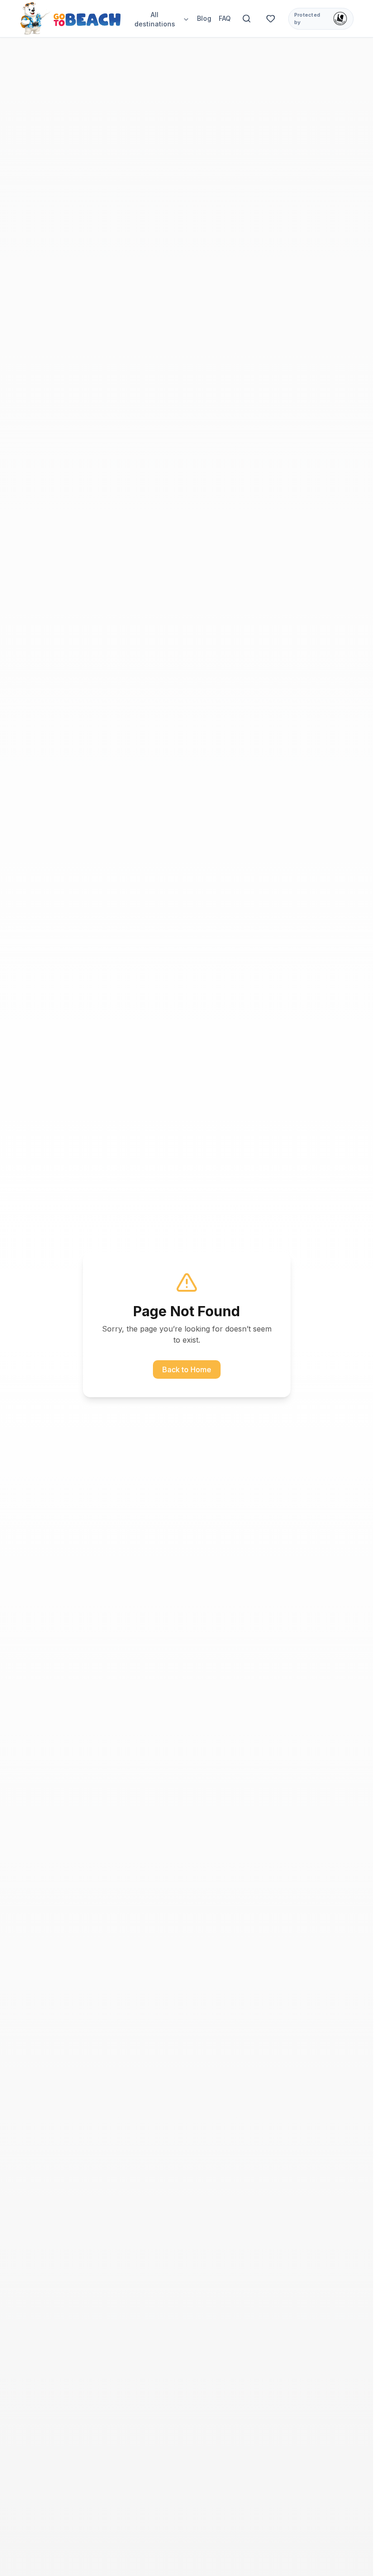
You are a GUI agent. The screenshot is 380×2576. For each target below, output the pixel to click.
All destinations (155, 19)
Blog (204, 18)
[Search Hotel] (247, 19)
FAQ (225, 18)
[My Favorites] (271, 19)
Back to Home (187, 1369)
